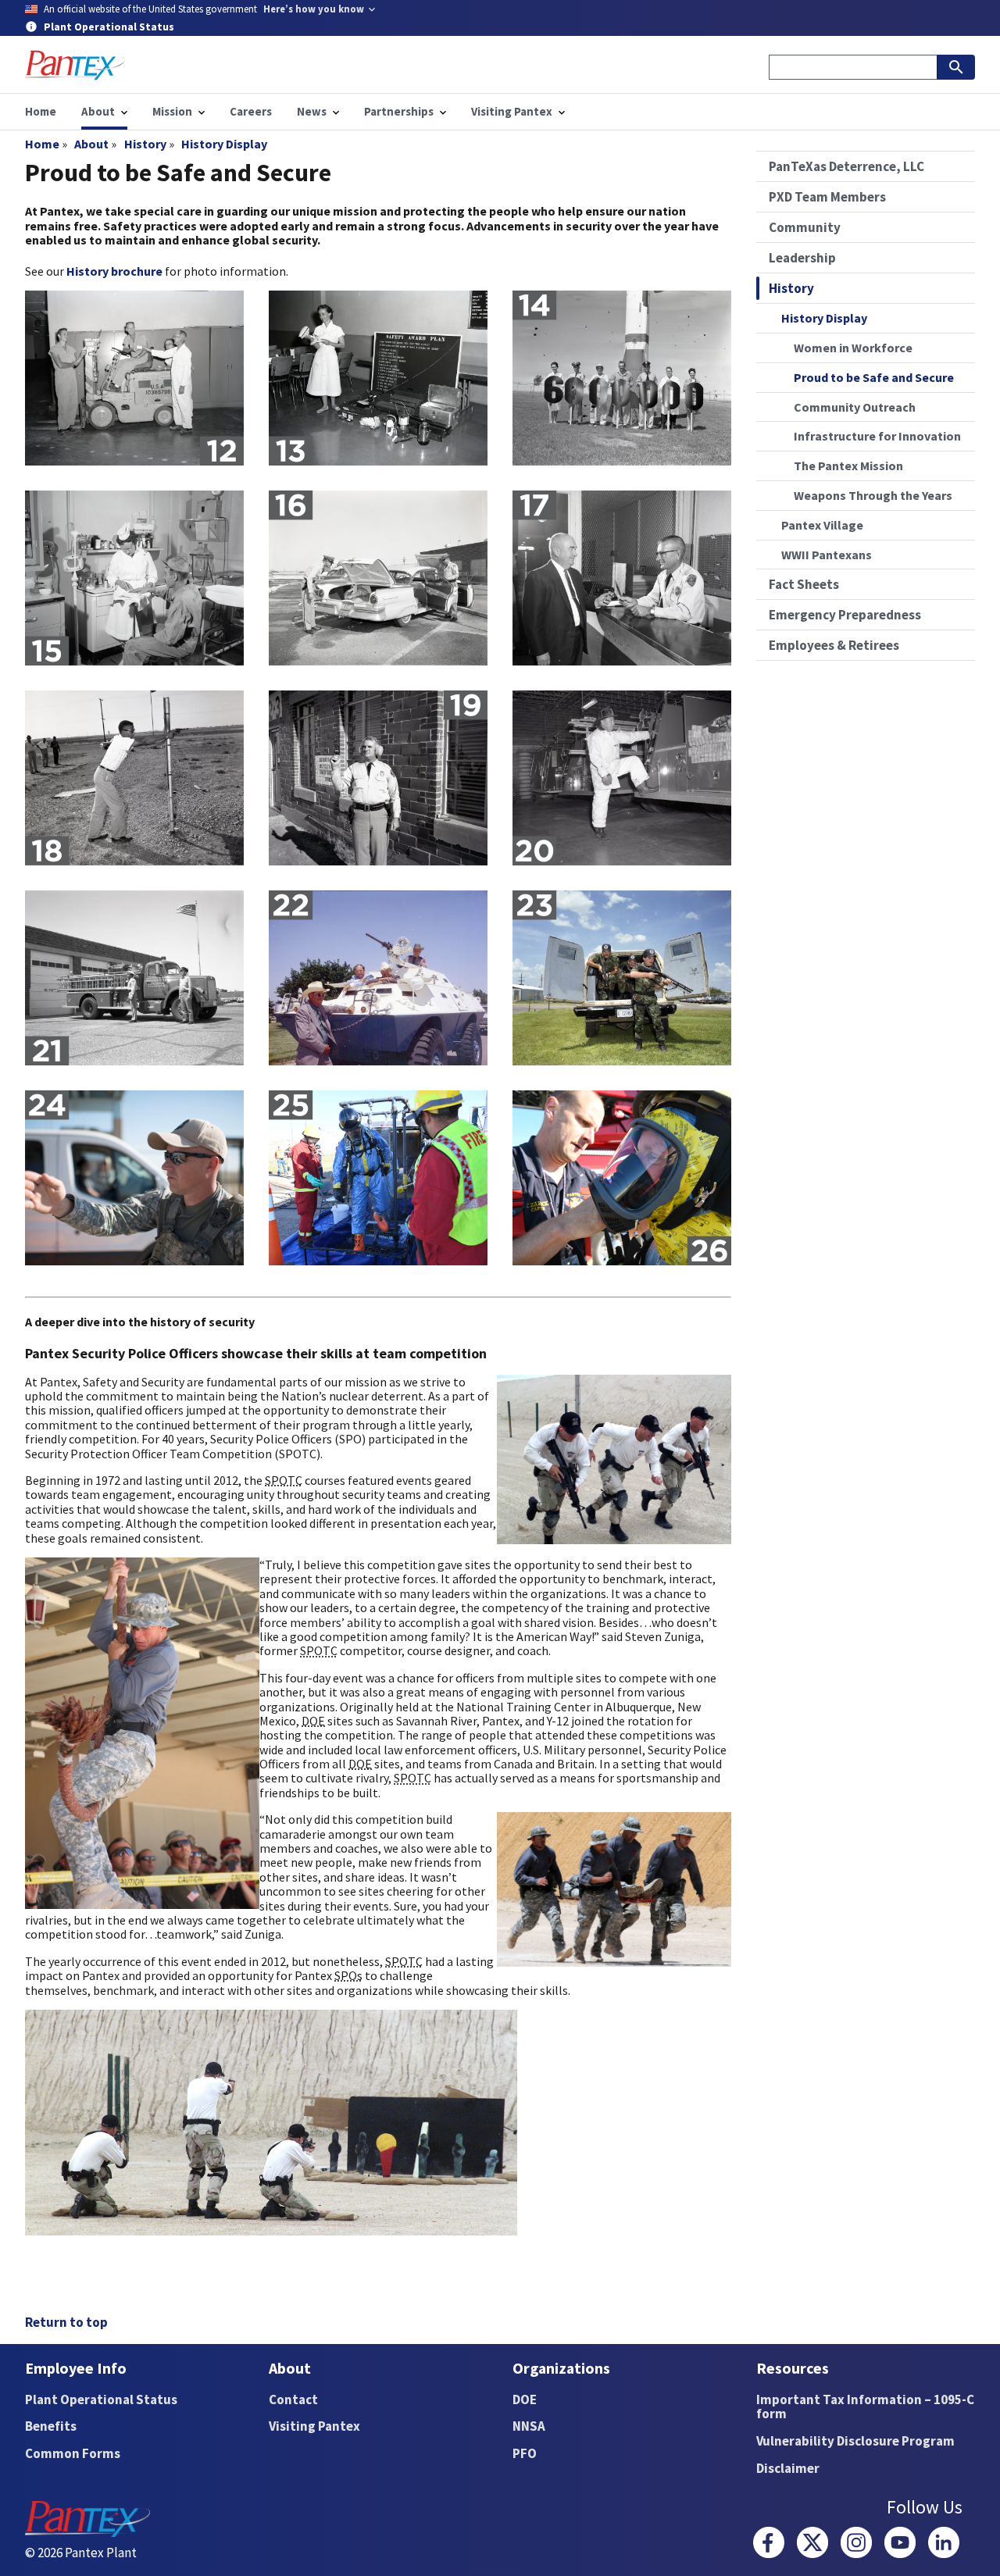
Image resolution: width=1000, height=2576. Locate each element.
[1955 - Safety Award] (134, 378)
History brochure (114, 271)
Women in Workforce (853, 348)
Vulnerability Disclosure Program (855, 2441)
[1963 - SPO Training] (134, 778)
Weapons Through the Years (873, 495)
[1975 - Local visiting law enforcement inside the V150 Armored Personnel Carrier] (378, 978)
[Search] (956, 67)
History (145, 144)
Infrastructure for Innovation (877, 436)
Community (805, 227)
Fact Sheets (804, 584)
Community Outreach (855, 407)
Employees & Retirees (834, 645)
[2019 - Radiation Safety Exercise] (378, 1178)
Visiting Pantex (314, 2426)
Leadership (802, 258)
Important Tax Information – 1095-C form (865, 2407)
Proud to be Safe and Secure (874, 377)
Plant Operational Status (101, 2399)
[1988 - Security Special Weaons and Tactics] (622, 978)
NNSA (529, 2426)
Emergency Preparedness (845, 615)
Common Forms (73, 2453)
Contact (293, 2399)
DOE (525, 2399)
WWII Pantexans (827, 555)
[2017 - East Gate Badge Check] (134, 1178)
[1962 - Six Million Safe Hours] (622, 378)
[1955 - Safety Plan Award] (378, 378)
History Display (224, 144)
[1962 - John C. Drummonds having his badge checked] (622, 578)
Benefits (51, 2426)
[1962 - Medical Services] (134, 578)
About (91, 144)
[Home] (75, 65)
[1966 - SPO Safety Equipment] (378, 778)
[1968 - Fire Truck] (134, 978)
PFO (525, 2453)
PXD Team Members (827, 197)
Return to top (66, 2322)
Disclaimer (788, 2468)
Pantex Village (822, 525)
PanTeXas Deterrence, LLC (846, 166)
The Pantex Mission (848, 466)
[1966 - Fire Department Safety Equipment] (622, 778)
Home (42, 144)
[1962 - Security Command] (378, 578)
